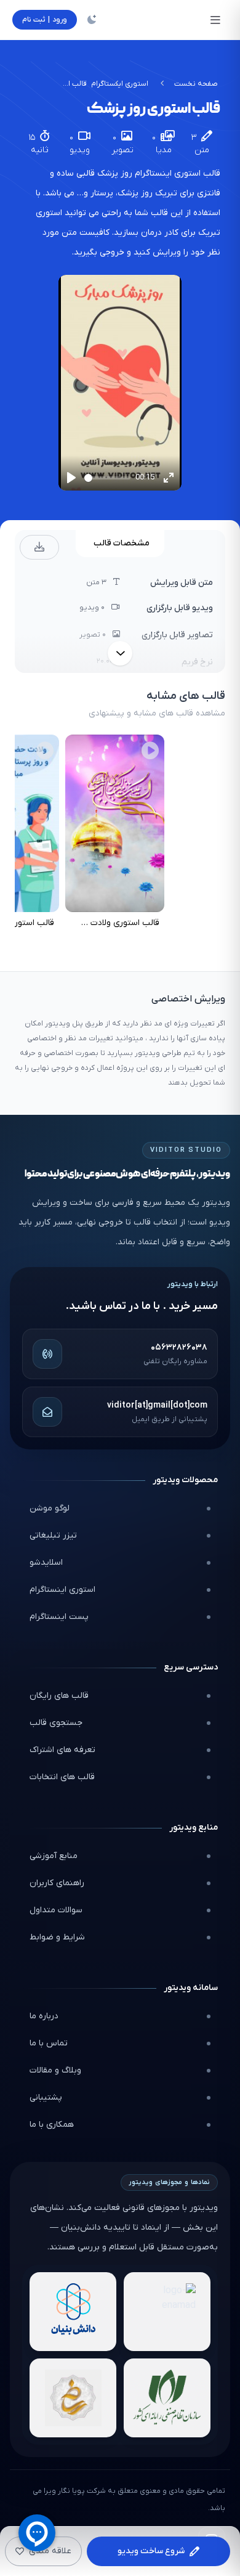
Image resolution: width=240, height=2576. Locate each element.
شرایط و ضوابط (57, 1937)
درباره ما (44, 2016)
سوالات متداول (56, 1910)
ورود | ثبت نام (45, 20)
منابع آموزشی (54, 1856)
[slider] (107, 478)
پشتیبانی (46, 2097)
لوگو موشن (50, 1508)
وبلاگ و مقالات (55, 2070)
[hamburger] (215, 20)
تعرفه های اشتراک (62, 1750)
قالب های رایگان (59, 1696)
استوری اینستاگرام (62, 1590)
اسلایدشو (46, 1563)
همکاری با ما (52, 2125)
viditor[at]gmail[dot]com (157, 1405)
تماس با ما (49, 2043)
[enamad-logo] (167, 2312)
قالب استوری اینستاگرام (178, 173)
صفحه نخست (196, 84)
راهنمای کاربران (57, 1883)
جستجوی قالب (56, 1723)
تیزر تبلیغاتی (53, 1535)
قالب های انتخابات (62, 1777)
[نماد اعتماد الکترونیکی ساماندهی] (73, 2398)
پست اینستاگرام (59, 1617)
